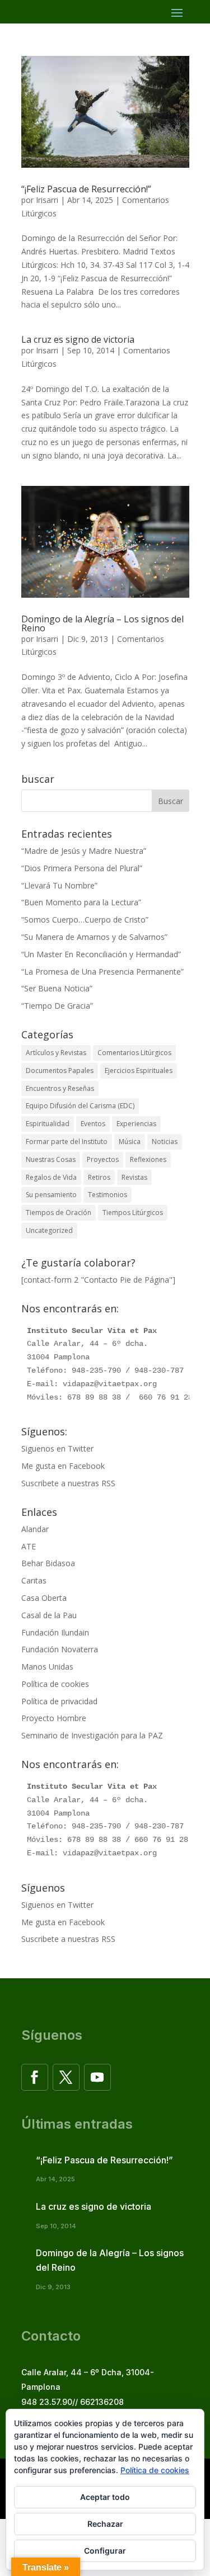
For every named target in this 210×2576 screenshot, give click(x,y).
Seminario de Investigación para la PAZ (92, 1735)
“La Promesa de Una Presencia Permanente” (102, 972)
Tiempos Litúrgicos (133, 1213)
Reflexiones (148, 1159)
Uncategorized (49, 1230)
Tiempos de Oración (59, 1213)
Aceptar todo (105, 2497)
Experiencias (136, 1124)
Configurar (105, 2551)
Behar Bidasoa (48, 1563)
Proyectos (103, 1159)
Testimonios (108, 1195)
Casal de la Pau (49, 1615)
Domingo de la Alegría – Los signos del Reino (102, 623)
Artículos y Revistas (56, 1053)
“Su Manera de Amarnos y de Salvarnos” (94, 937)
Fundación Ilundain (55, 1632)
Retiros (99, 1177)
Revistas (134, 1177)
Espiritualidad (48, 1124)
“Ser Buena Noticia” (57, 988)
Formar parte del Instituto (67, 1142)
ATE (29, 1546)
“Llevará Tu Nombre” (59, 885)
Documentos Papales (60, 1070)
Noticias (165, 1142)
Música (130, 1142)
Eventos (93, 1124)
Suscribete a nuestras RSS (68, 1483)
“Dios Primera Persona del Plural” (82, 868)
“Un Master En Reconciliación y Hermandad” (101, 954)
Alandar (35, 1529)
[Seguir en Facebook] (35, 2077)
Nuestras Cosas (51, 1159)
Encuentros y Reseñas (60, 1088)
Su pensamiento (51, 1195)
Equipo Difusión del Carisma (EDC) (80, 1106)
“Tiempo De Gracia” (57, 1006)
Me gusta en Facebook (63, 1466)
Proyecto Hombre (54, 1718)
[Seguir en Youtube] (97, 2077)
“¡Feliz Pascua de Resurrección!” (86, 189)
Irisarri (47, 200)
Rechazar (105, 2524)
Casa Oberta (44, 1598)
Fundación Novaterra (60, 1649)
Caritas (34, 1580)
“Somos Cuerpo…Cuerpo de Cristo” (85, 920)
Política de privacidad (59, 1701)
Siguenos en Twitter (57, 1448)
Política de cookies (55, 1684)
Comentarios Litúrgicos (134, 1053)
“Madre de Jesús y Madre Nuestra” (84, 851)
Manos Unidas (47, 1667)
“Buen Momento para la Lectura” (81, 902)
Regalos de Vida (51, 1177)
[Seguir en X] (66, 2077)
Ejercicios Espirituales (139, 1070)
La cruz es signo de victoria (78, 339)
